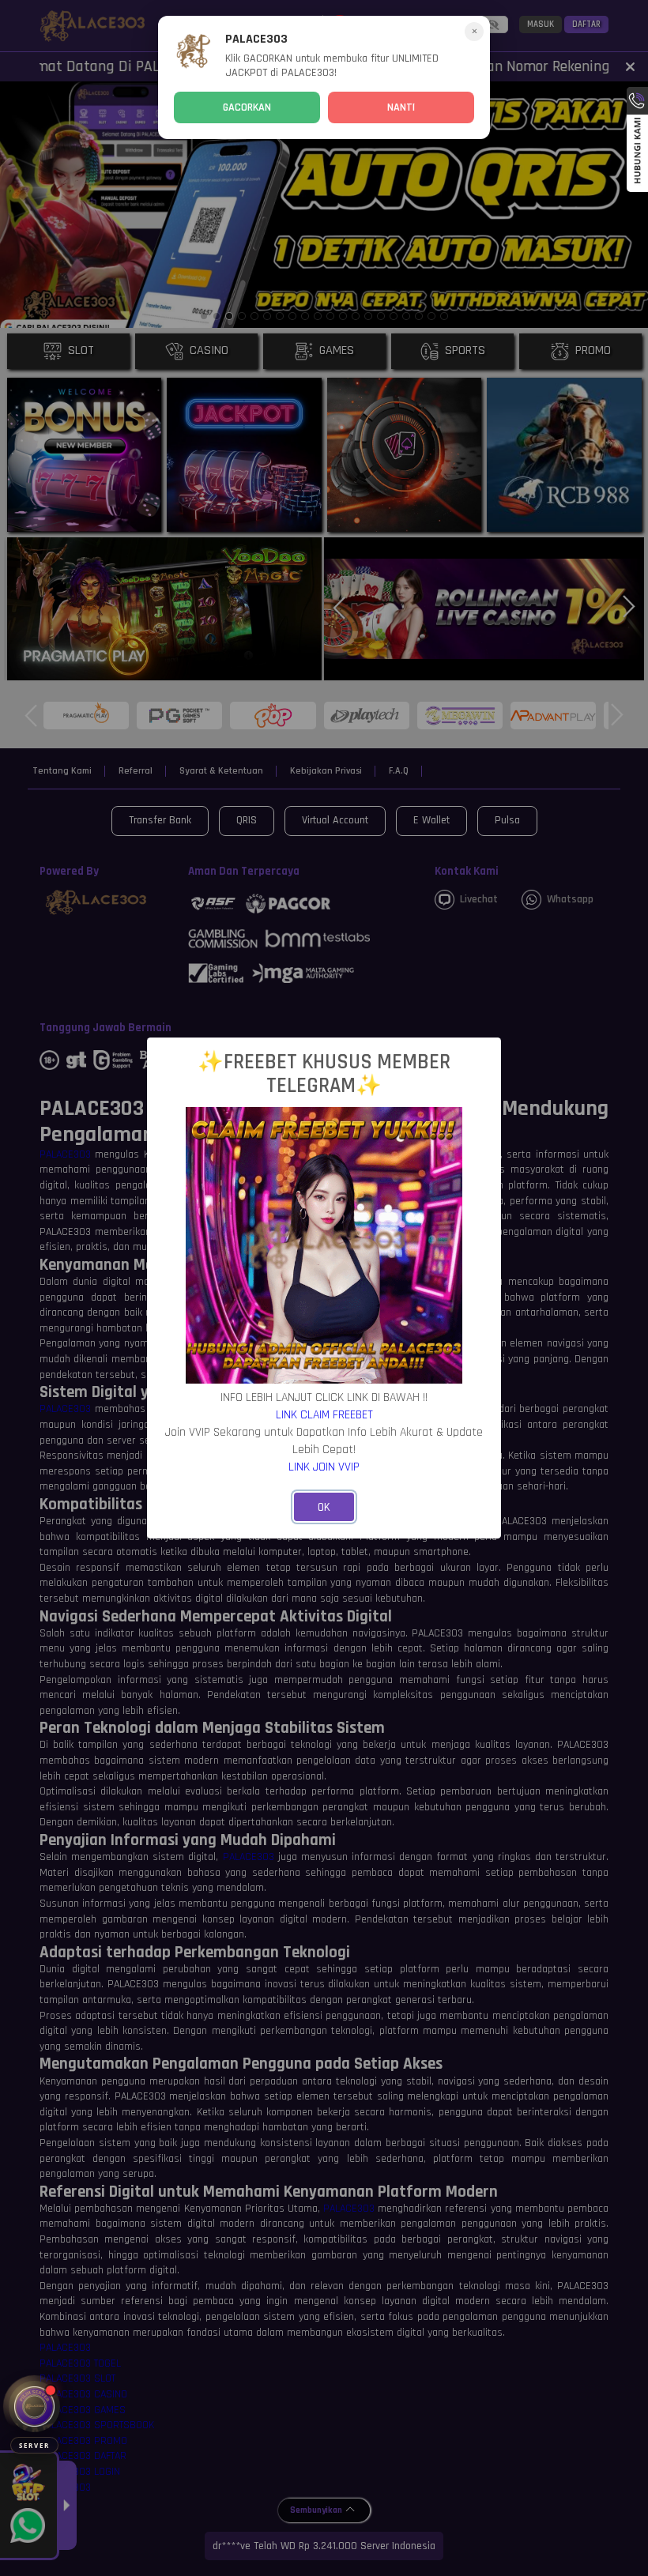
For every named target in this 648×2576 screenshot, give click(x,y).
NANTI (401, 107)
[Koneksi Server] (34, 2407)
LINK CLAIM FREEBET (324, 1414)
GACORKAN (247, 107)
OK (324, 1507)
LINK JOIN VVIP (324, 1467)
